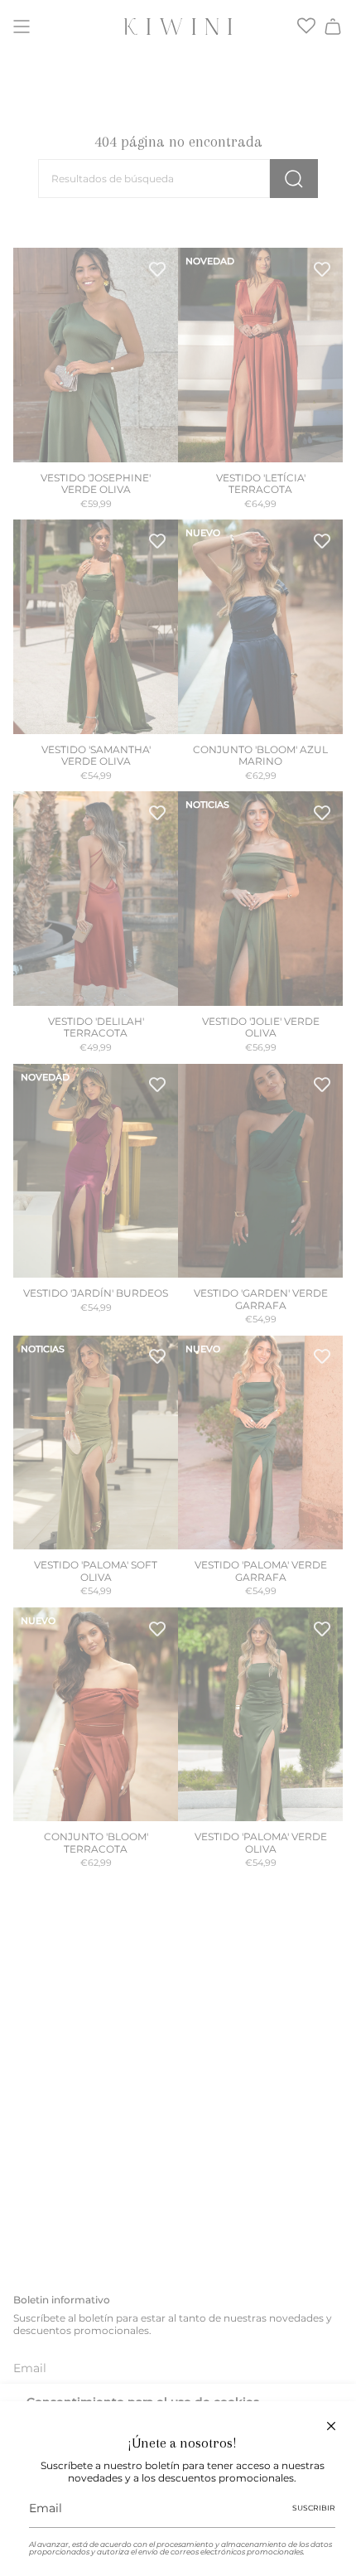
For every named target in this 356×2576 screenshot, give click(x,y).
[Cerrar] (331, 2426)
